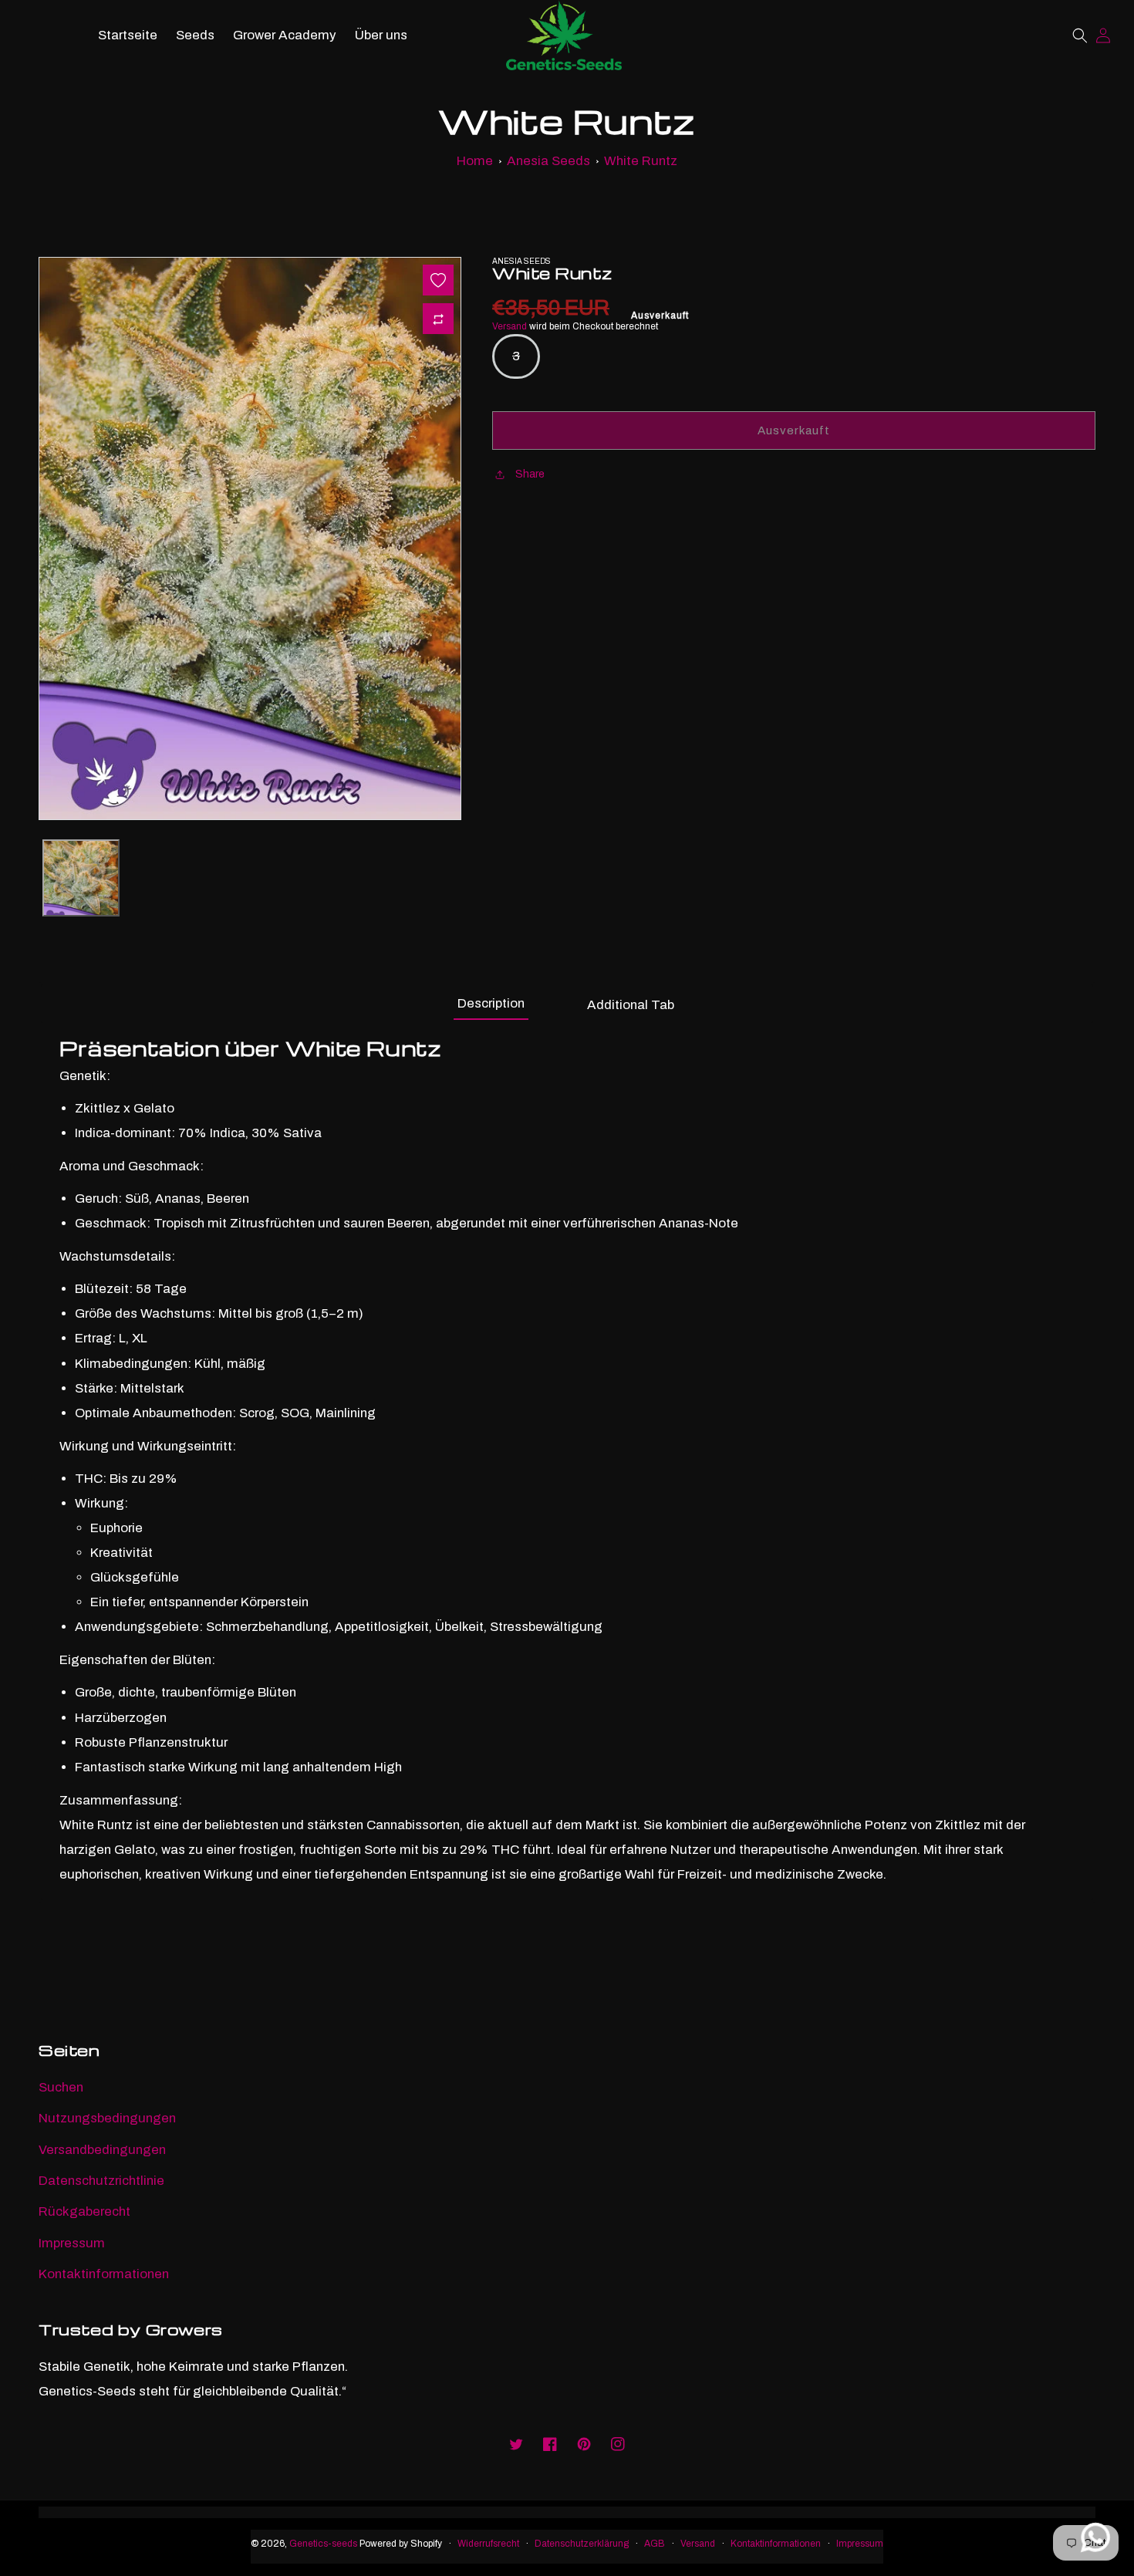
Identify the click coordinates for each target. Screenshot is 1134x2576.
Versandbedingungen (102, 2150)
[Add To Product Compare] (438, 319)
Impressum (72, 2243)
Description (491, 1003)
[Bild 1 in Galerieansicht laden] (81, 878)
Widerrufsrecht (488, 2544)
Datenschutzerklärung (582, 2544)
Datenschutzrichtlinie (101, 2181)
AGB (655, 2544)
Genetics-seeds (323, 2544)
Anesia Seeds (548, 161)
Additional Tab (631, 1005)
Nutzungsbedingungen (107, 2118)
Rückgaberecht (84, 2211)
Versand (510, 326)
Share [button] (530, 474)
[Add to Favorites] (438, 280)
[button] (1080, 35)
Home (475, 161)
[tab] (491, 1002)
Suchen (61, 2087)
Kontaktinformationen (104, 2274)
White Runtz (641, 161)
